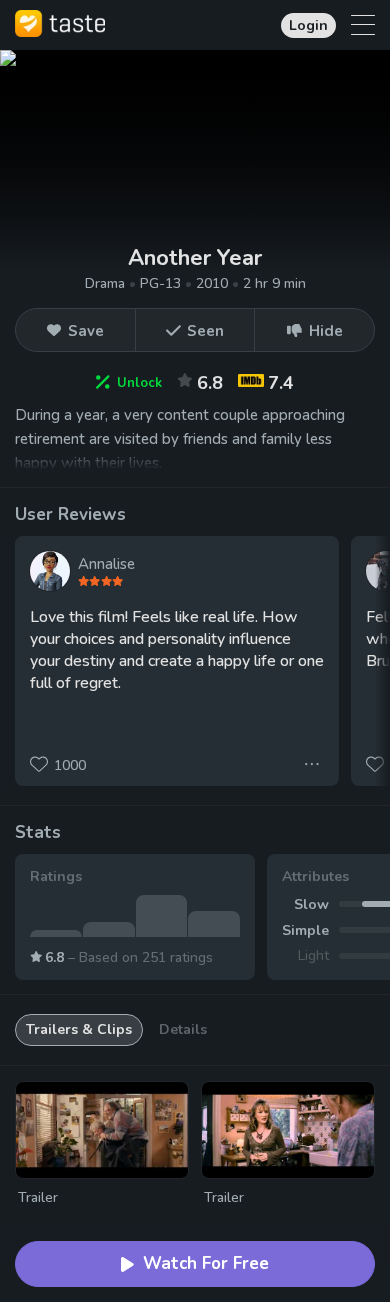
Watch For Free (206, 1263)
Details (183, 1029)
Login (308, 25)
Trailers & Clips (79, 1029)
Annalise (106, 564)
